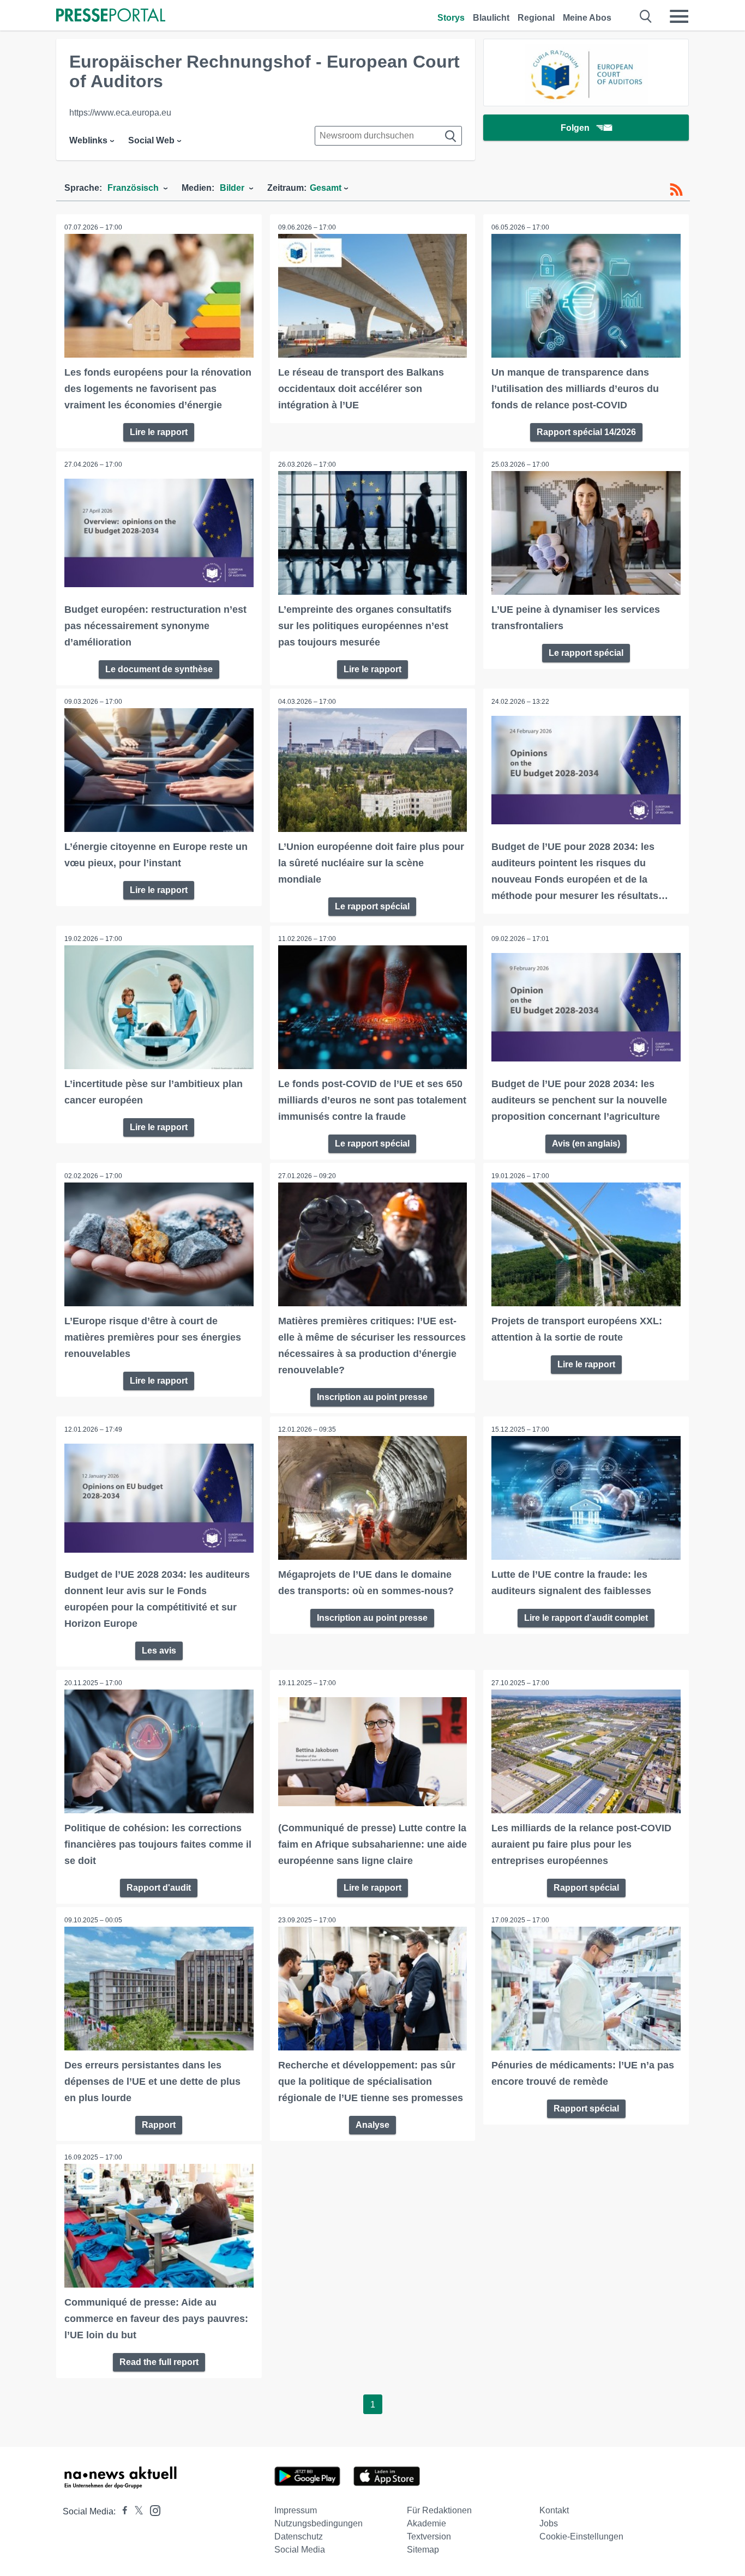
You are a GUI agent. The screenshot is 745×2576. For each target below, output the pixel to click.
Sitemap (423, 2550)
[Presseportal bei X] (136, 2511)
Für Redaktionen (439, 2510)
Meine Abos (587, 18)
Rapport (159, 2125)
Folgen (575, 128)
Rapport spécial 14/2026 (586, 432)
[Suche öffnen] (646, 16)
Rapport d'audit (159, 1888)
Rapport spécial (586, 1888)
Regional (536, 18)
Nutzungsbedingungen (319, 2523)
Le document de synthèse (159, 669)
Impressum (296, 2510)
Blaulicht (491, 18)
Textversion (429, 2536)
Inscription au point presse (372, 1397)
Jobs (549, 2523)
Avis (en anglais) (586, 1144)
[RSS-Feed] (676, 190)
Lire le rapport (159, 432)
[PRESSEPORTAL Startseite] (111, 16)
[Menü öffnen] (679, 16)
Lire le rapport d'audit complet (586, 1618)
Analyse (372, 2125)
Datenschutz (299, 2536)
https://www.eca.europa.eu (120, 113)
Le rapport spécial (586, 653)
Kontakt (554, 2510)
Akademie (426, 2523)
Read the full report (159, 2362)
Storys (451, 18)
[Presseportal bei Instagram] (152, 2510)
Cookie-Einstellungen (581, 2536)
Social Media (300, 2550)
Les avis (159, 1651)
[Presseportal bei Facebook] (122, 2511)
